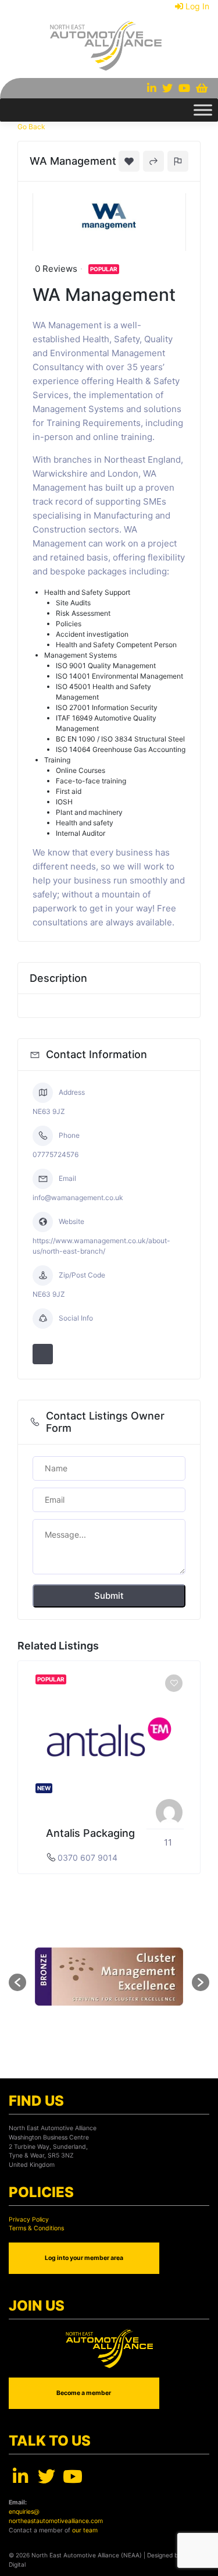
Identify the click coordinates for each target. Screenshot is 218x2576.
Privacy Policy (29, 2220)
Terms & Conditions (36, 2228)
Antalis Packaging (90, 1833)
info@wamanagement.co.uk (78, 1197)
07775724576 (56, 1154)
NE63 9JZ (49, 1111)
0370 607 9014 (87, 1858)
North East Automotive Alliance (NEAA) (87, 2555)
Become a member (84, 2393)
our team (85, 2530)
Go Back (31, 127)
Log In (197, 6)
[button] (17, 1982)
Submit (109, 1596)
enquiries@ (24, 2512)
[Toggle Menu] (203, 110)
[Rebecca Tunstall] (169, 1812)
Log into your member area (84, 2258)
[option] (109, 1767)
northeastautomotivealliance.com (56, 2521)
